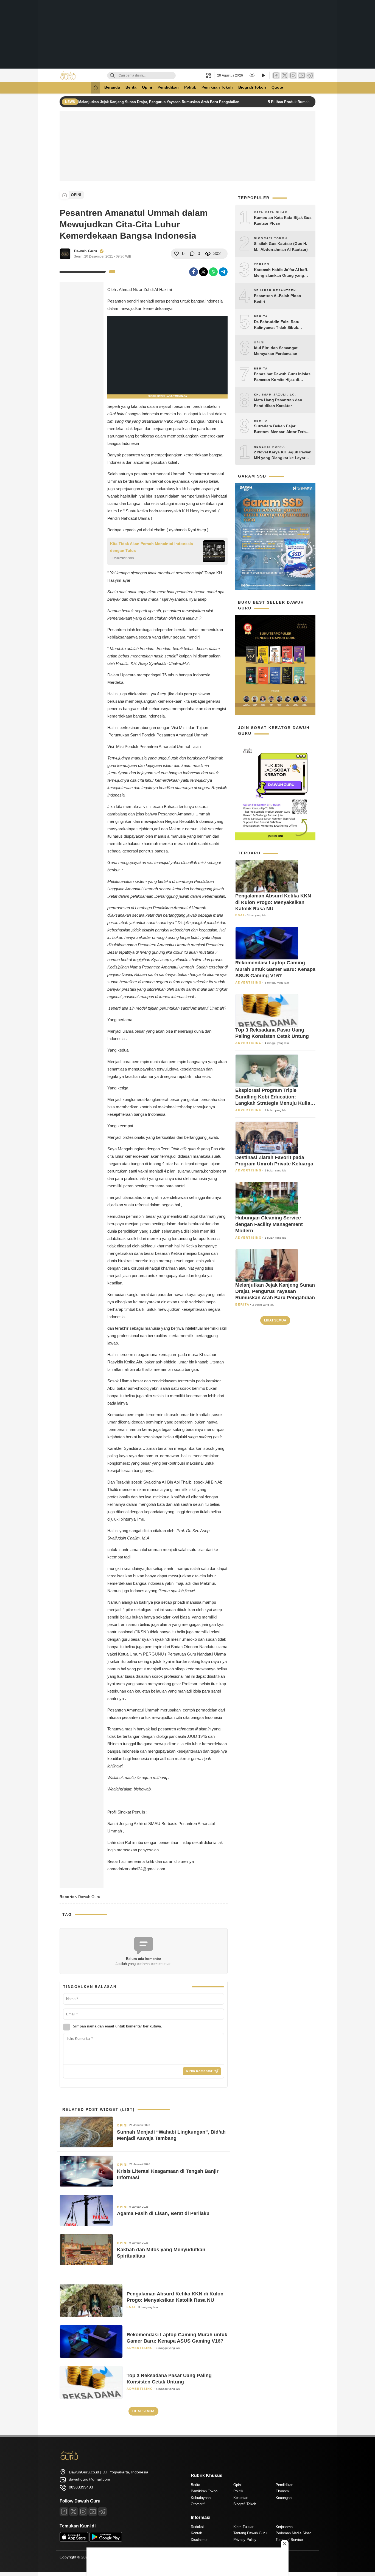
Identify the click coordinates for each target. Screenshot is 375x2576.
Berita (131, 87)
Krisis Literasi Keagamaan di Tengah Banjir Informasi (168, 2174)
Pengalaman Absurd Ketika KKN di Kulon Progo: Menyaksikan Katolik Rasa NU (175, 2297)
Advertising (140, 2348)
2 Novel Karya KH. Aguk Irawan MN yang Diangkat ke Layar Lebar (283, 455)
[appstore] (74, 2540)
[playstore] (106, 2540)
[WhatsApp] (213, 272)
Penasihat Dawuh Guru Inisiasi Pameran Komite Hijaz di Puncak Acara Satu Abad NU (283, 377)
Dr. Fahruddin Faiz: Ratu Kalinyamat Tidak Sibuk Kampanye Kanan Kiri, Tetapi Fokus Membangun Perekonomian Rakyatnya (281, 325)
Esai (131, 2307)
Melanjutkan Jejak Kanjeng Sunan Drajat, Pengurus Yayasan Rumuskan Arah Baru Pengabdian (159, 102)
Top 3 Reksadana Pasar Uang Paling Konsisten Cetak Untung (169, 2379)
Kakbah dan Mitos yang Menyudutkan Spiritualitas (161, 2253)
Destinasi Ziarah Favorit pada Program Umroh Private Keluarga (274, 1161)
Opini (147, 87)
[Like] (177, 254)
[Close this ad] (285, 2544)
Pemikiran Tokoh (217, 87)
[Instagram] (293, 76)
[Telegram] (310, 76)
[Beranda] (96, 88)
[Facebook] (276, 76)
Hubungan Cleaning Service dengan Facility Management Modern (269, 1224)
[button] (210, 75)
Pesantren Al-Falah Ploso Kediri (278, 299)
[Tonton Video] (263, 76)
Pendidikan (168, 87)
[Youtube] (93, 2512)
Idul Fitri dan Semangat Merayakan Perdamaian (276, 351)
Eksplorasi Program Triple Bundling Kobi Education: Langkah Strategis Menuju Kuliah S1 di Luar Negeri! (274, 1097)
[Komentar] (192, 254)
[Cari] (112, 76)
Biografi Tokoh (252, 87)
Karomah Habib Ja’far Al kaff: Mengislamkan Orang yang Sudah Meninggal (281, 273)
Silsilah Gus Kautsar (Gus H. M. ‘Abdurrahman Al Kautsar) (281, 246)
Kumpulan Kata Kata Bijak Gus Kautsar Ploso (283, 220)
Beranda (112, 87)
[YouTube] (302, 76)
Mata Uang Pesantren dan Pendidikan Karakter (278, 403)
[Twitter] (285, 76)
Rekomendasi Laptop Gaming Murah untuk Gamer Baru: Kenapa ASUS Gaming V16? (177, 2338)
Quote (277, 87)
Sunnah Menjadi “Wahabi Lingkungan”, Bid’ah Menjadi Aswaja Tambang (171, 2135)
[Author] (65, 254)
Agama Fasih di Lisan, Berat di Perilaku (163, 2213)
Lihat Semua (143, 2411)
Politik (190, 87)
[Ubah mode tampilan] (251, 75)
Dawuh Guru (86, 251)
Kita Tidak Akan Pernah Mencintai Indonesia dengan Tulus (152, 547)
